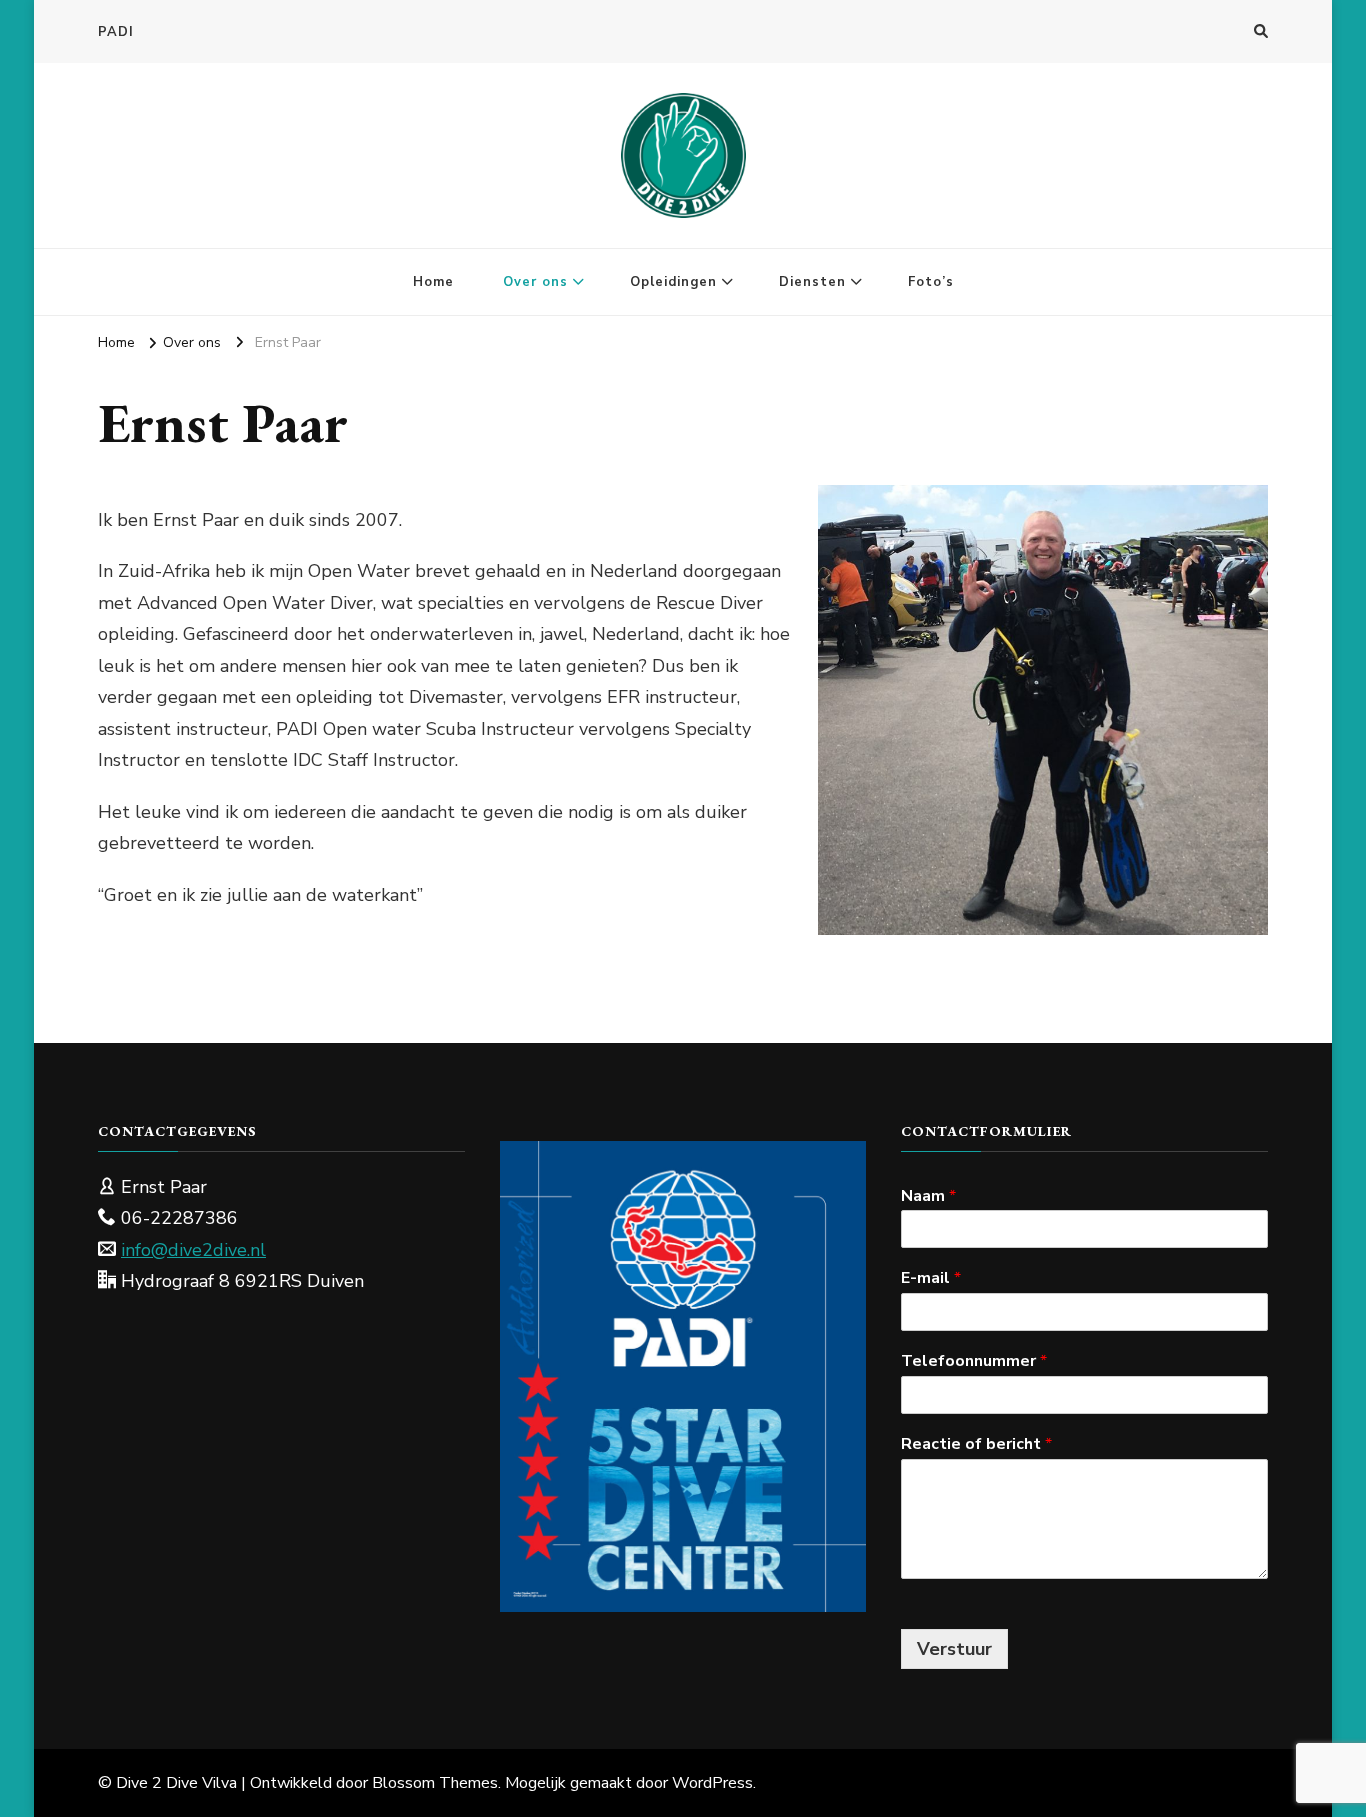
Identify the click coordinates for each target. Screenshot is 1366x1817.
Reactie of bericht (976, 1444)
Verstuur (954, 1649)
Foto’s (931, 282)
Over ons (535, 282)
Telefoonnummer (974, 1361)
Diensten (812, 282)
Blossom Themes (435, 1783)
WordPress (712, 1783)
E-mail (931, 1278)
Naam (928, 1196)
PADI (116, 32)
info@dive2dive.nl (193, 1250)
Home (433, 282)
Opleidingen (673, 282)
